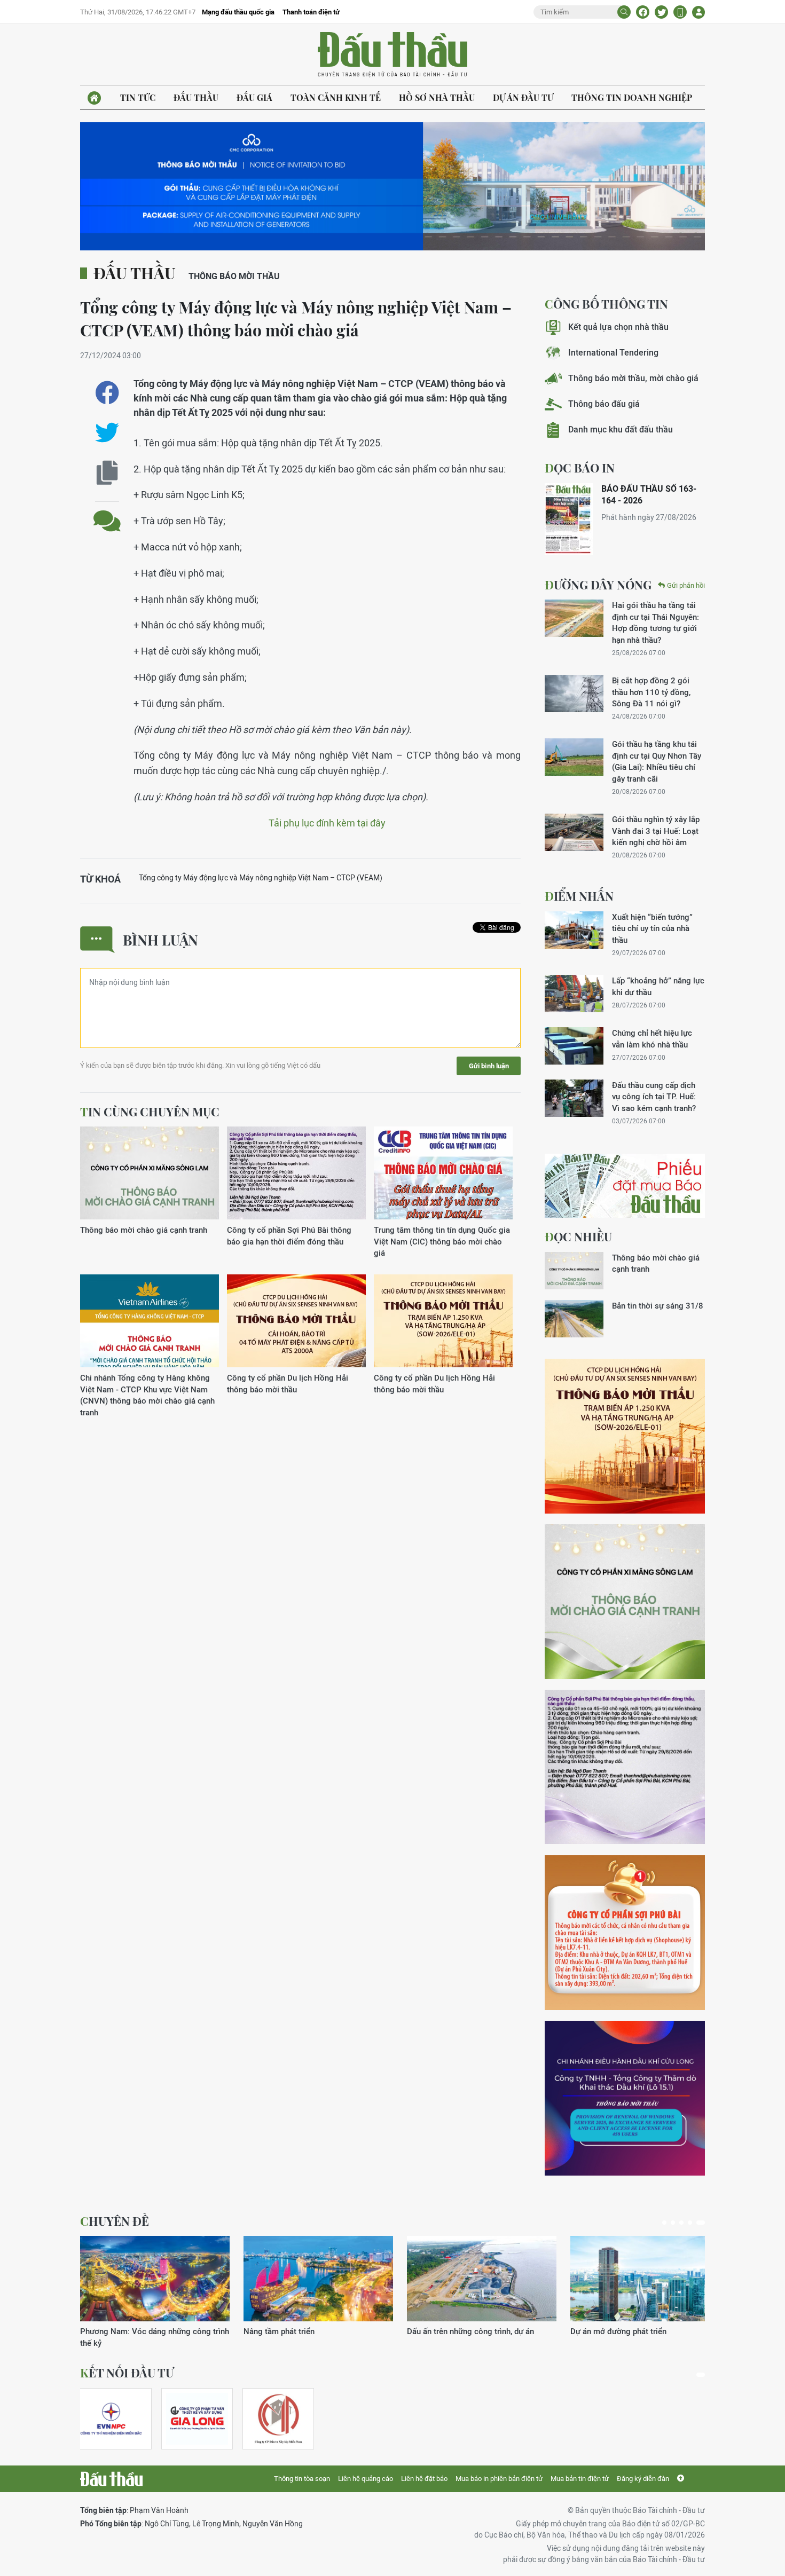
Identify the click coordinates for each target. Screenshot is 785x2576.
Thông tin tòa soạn (302, 2479)
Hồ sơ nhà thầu (437, 97)
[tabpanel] (155, 2292)
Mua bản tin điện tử (580, 2479)
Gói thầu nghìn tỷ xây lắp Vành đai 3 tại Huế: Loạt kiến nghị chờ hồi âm (656, 831)
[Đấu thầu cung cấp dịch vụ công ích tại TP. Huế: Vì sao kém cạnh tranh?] (574, 1098)
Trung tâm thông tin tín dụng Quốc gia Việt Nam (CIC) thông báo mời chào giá (442, 1241)
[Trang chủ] (94, 98)
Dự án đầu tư (523, 97)
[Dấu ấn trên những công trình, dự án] (482, 2279)
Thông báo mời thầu (234, 276)
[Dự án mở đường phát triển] (645, 2279)
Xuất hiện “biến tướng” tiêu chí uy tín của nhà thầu (652, 928)
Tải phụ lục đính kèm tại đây (327, 823)
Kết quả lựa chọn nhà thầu (618, 327)
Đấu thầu (196, 97)
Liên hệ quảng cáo (366, 2479)
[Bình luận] (107, 513)
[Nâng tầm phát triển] (318, 2279)
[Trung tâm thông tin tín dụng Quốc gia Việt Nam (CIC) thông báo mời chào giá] (443, 1173)
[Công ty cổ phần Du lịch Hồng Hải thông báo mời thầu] (296, 1321)
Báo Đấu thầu (392, 55)
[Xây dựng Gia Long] (197, 2419)
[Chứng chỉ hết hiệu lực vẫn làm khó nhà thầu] (574, 1046)
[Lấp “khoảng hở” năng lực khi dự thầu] (574, 994)
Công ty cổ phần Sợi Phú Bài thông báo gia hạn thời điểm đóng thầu (289, 1235)
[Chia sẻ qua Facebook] (107, 393)
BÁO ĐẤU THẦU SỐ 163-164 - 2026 (649, 495)
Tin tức (138, 97)
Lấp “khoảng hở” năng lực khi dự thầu (658, 986)
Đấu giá (254, 97)
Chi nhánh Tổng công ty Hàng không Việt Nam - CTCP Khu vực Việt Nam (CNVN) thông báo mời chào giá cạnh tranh (147, 1395)
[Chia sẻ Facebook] (643, 12)
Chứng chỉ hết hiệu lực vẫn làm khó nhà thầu (652, 1038)
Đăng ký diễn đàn (643, 2479)
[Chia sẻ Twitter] (661, 12)
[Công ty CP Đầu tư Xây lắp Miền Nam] (278, 2419)
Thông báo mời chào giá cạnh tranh (144, 1230)
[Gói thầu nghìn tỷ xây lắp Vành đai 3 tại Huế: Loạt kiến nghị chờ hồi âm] (574, 832)
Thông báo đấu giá (604, 404)
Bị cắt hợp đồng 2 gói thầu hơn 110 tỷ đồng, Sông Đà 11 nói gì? (651, 692)
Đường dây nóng (598, 585)
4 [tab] (690, 2223)
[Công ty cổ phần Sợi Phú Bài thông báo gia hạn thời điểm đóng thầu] (296, 1173)
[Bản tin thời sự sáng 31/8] (574, 1319)
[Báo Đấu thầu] (111, 2479)
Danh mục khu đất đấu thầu (621, 430)
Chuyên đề (115, 2221)
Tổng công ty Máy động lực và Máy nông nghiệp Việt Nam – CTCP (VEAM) (261, 878)
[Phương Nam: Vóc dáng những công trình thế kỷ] (155, 2279)
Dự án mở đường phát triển (618, 2331)
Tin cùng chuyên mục (150, 1112)
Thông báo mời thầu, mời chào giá (633, 378)
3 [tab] (681, 2223)
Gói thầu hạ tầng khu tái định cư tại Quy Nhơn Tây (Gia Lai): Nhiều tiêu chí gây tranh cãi (657, 761)
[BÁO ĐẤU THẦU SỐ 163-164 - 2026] (569, 519)
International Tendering (613, 353)
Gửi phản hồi (686, 585)
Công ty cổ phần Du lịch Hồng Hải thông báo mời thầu (288, 1383)
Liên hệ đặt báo (424, 2479)
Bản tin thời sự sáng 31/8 (658, 1306)
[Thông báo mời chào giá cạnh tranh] (150, 1173)
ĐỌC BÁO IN (580, 468)
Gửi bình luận (489, 1066)
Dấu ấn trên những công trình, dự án (470, 2331)
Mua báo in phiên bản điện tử (499, 2479)
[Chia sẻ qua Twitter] (107, 433)
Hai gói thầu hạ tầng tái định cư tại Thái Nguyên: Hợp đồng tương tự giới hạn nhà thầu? (656, 622)
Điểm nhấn (579, 896)
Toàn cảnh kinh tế (336, 97)
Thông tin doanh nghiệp (632, 97)
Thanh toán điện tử (311, 12)
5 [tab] (701, 2223)
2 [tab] (673, 2223)
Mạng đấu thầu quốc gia (238, 12)
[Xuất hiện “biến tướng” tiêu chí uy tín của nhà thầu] (574, 930)
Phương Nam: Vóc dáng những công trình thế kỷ (155, 2337)
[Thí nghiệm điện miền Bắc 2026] (111, 2419)
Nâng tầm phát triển (279, 2331)
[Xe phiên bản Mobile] (680, 12)
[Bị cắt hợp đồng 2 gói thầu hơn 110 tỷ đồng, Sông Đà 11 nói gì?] (574, 694)
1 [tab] (664, 2223)
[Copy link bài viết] (107, 473)
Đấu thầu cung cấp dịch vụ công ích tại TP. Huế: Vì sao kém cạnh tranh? (654, 1097)
